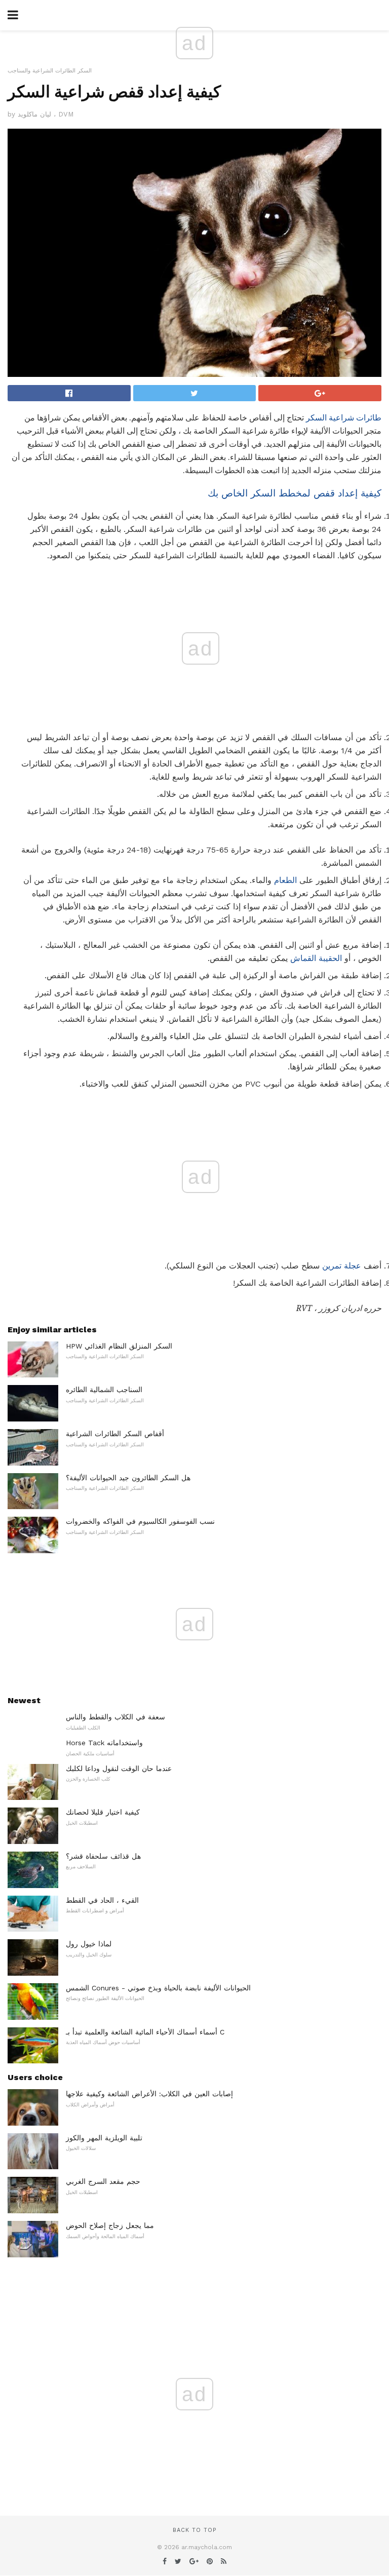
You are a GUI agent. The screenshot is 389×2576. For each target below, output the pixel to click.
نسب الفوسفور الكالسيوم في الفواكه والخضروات (140, 1521)
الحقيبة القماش (316, 958)
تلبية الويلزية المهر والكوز (104, 2138)
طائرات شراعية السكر (344, 418)
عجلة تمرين (342, 1266)
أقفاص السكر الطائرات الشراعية (115, 1434)
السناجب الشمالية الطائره (104, 1390)
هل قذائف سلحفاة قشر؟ (103, 1856)
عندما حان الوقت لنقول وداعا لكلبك (119, 1768)
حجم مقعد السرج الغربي (103, 2181)
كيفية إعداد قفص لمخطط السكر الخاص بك (295, 493)
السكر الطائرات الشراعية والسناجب (50, 71)
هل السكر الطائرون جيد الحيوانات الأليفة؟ (128, 1478)
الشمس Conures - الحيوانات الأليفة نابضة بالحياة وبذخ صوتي (158, 1988)
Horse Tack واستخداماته (104, 1743)
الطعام (285, 880)
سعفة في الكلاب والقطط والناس (115, 1717)
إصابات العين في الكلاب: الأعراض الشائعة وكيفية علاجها (149, 2094)
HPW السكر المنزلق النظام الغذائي (119, 1346)
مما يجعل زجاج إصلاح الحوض (110, 2225)
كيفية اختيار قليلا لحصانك (103, 1812)
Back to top (194, 2530)
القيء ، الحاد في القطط (102, 1900)
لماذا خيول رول (89, 1944)
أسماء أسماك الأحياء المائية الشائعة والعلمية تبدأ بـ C (145, 2032)
